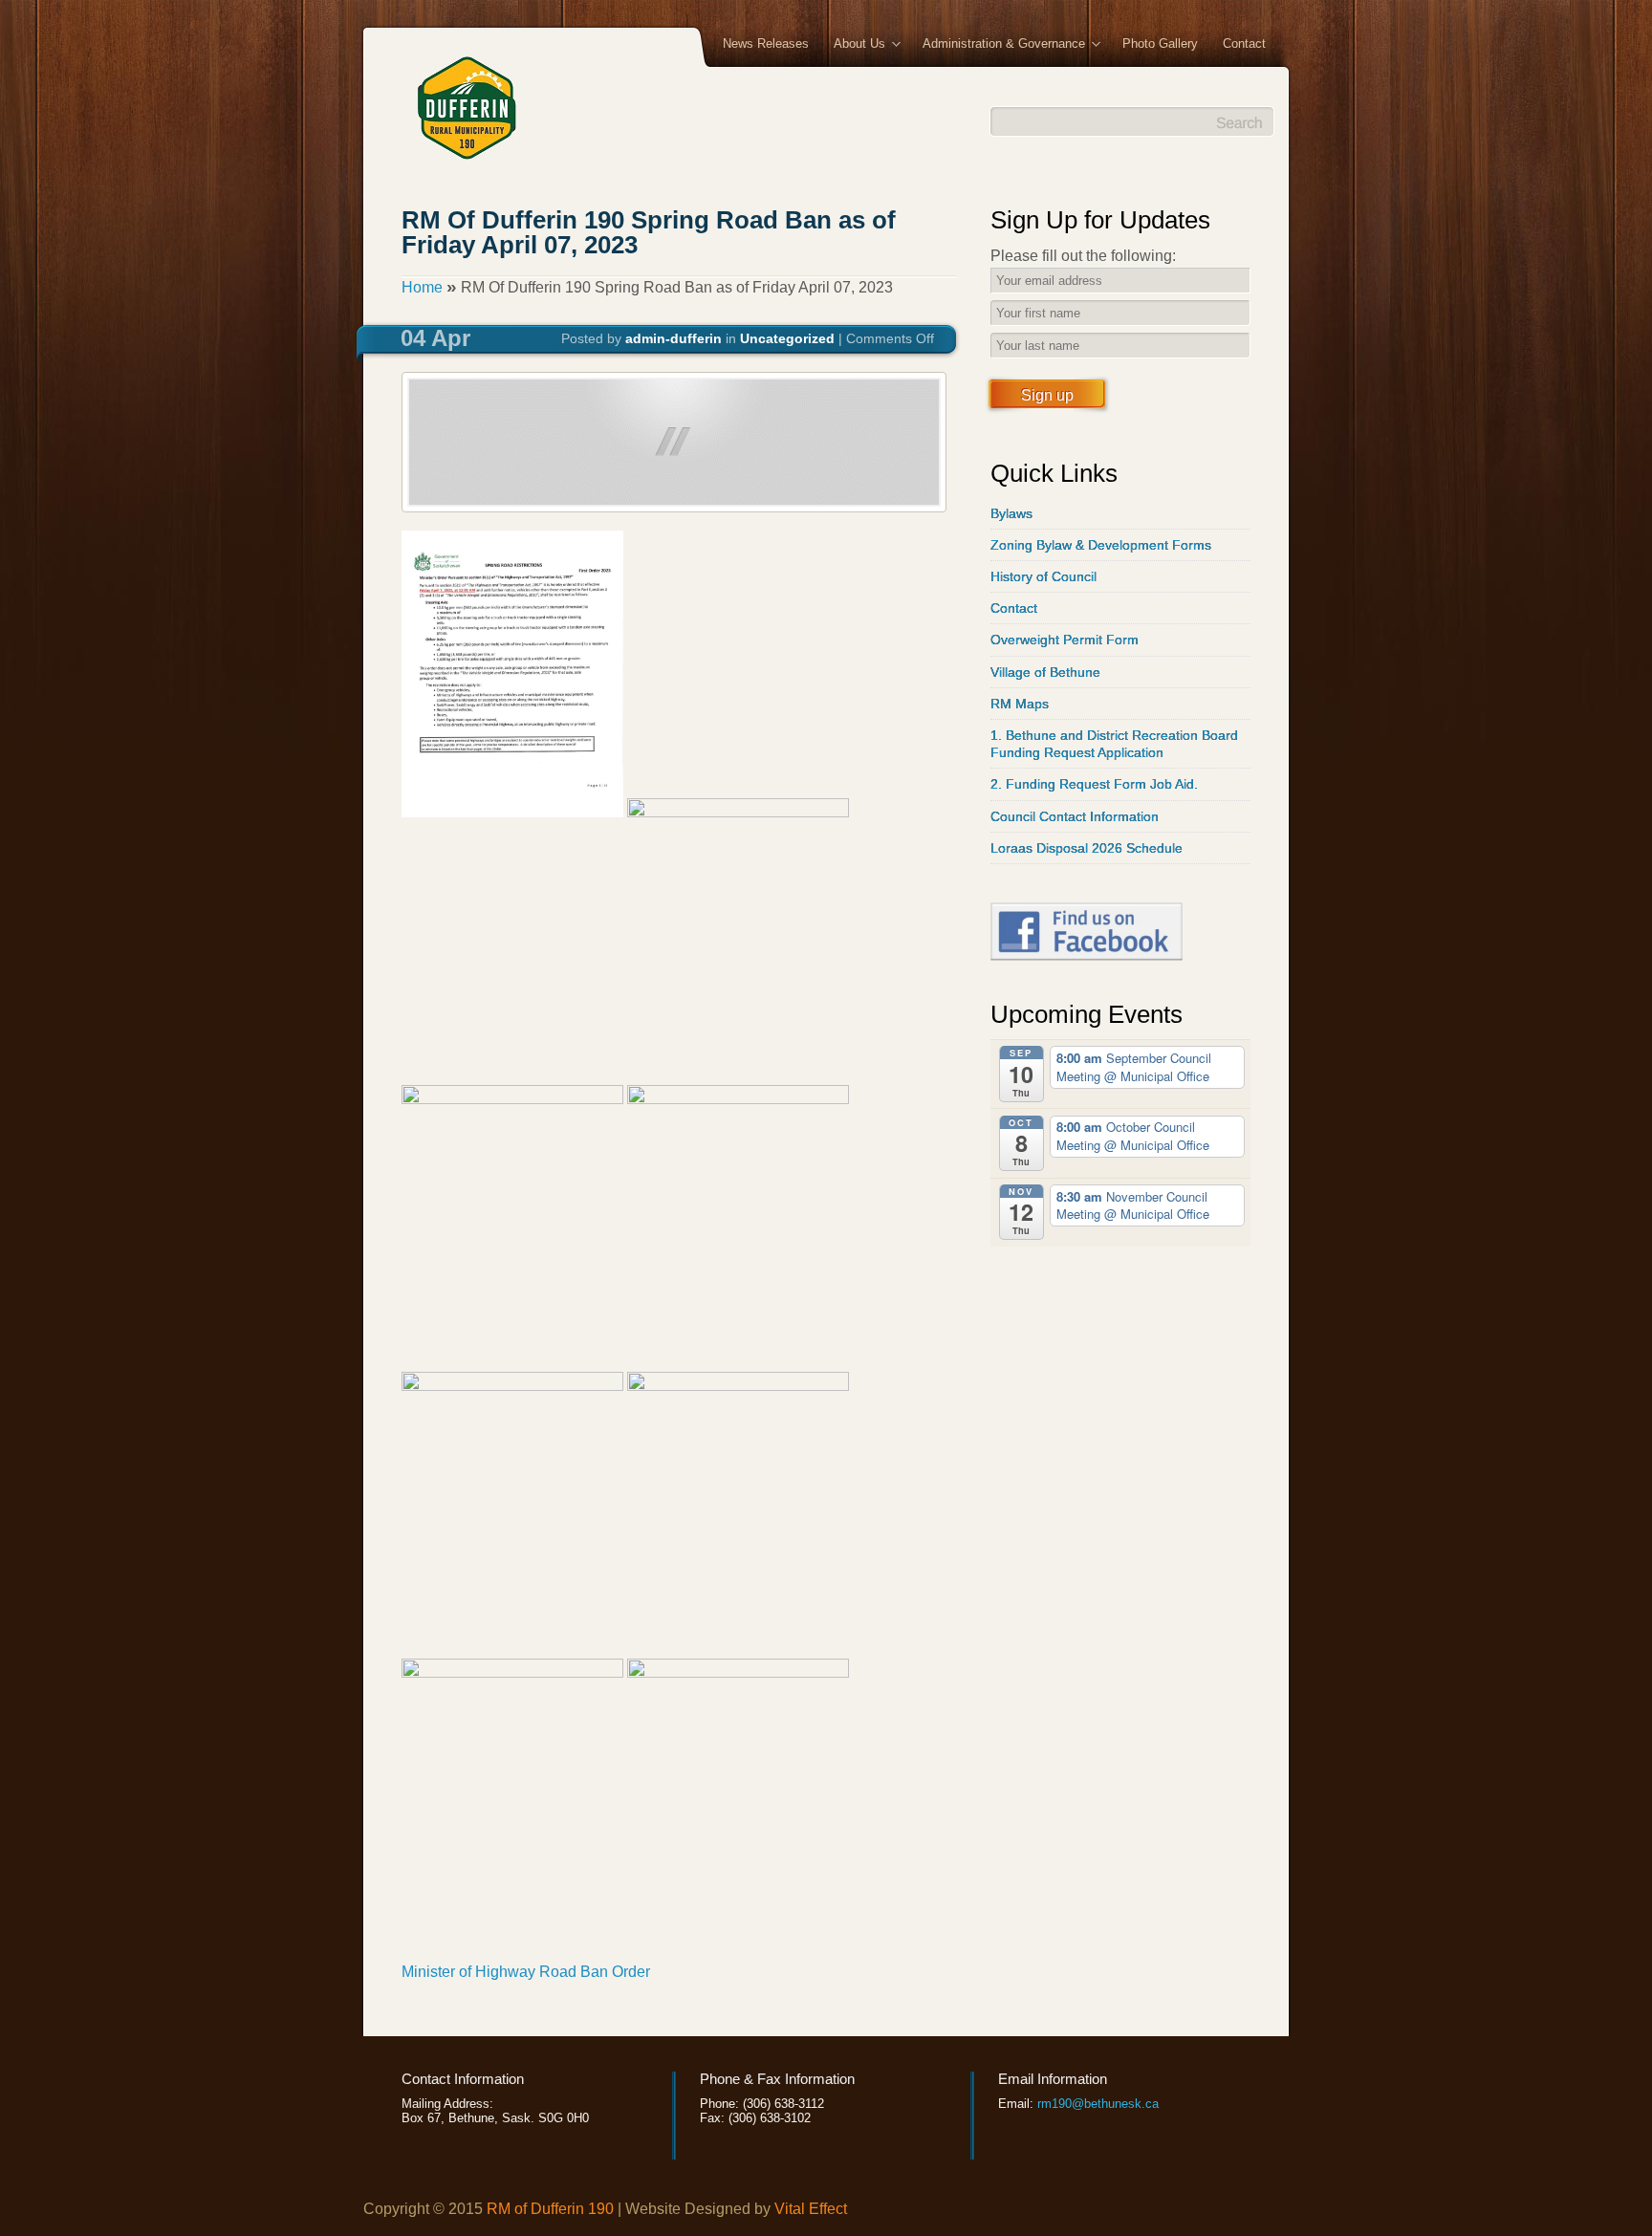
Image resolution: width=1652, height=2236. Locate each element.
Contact (1244, 43)
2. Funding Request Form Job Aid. (1094, 784)
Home (422, 287)
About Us (853, 45)
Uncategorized (787, 338)
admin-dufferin (674, 338)
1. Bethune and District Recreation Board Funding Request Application (1114, 744)
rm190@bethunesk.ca (1098, 2104)
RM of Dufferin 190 (550, 2209)
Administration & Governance (998, 45)
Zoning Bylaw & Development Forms (1101, 545)
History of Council (1043, 576)
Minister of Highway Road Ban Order (526, 1972)
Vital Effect (811, 2209)
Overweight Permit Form (1065, 640)
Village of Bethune (1045, 672)
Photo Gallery (1160, 43)
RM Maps (1020, 704)
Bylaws (1011, 513)
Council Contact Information (1075, 816)
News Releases (766, 43)
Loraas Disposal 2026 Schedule (1087, 848)
